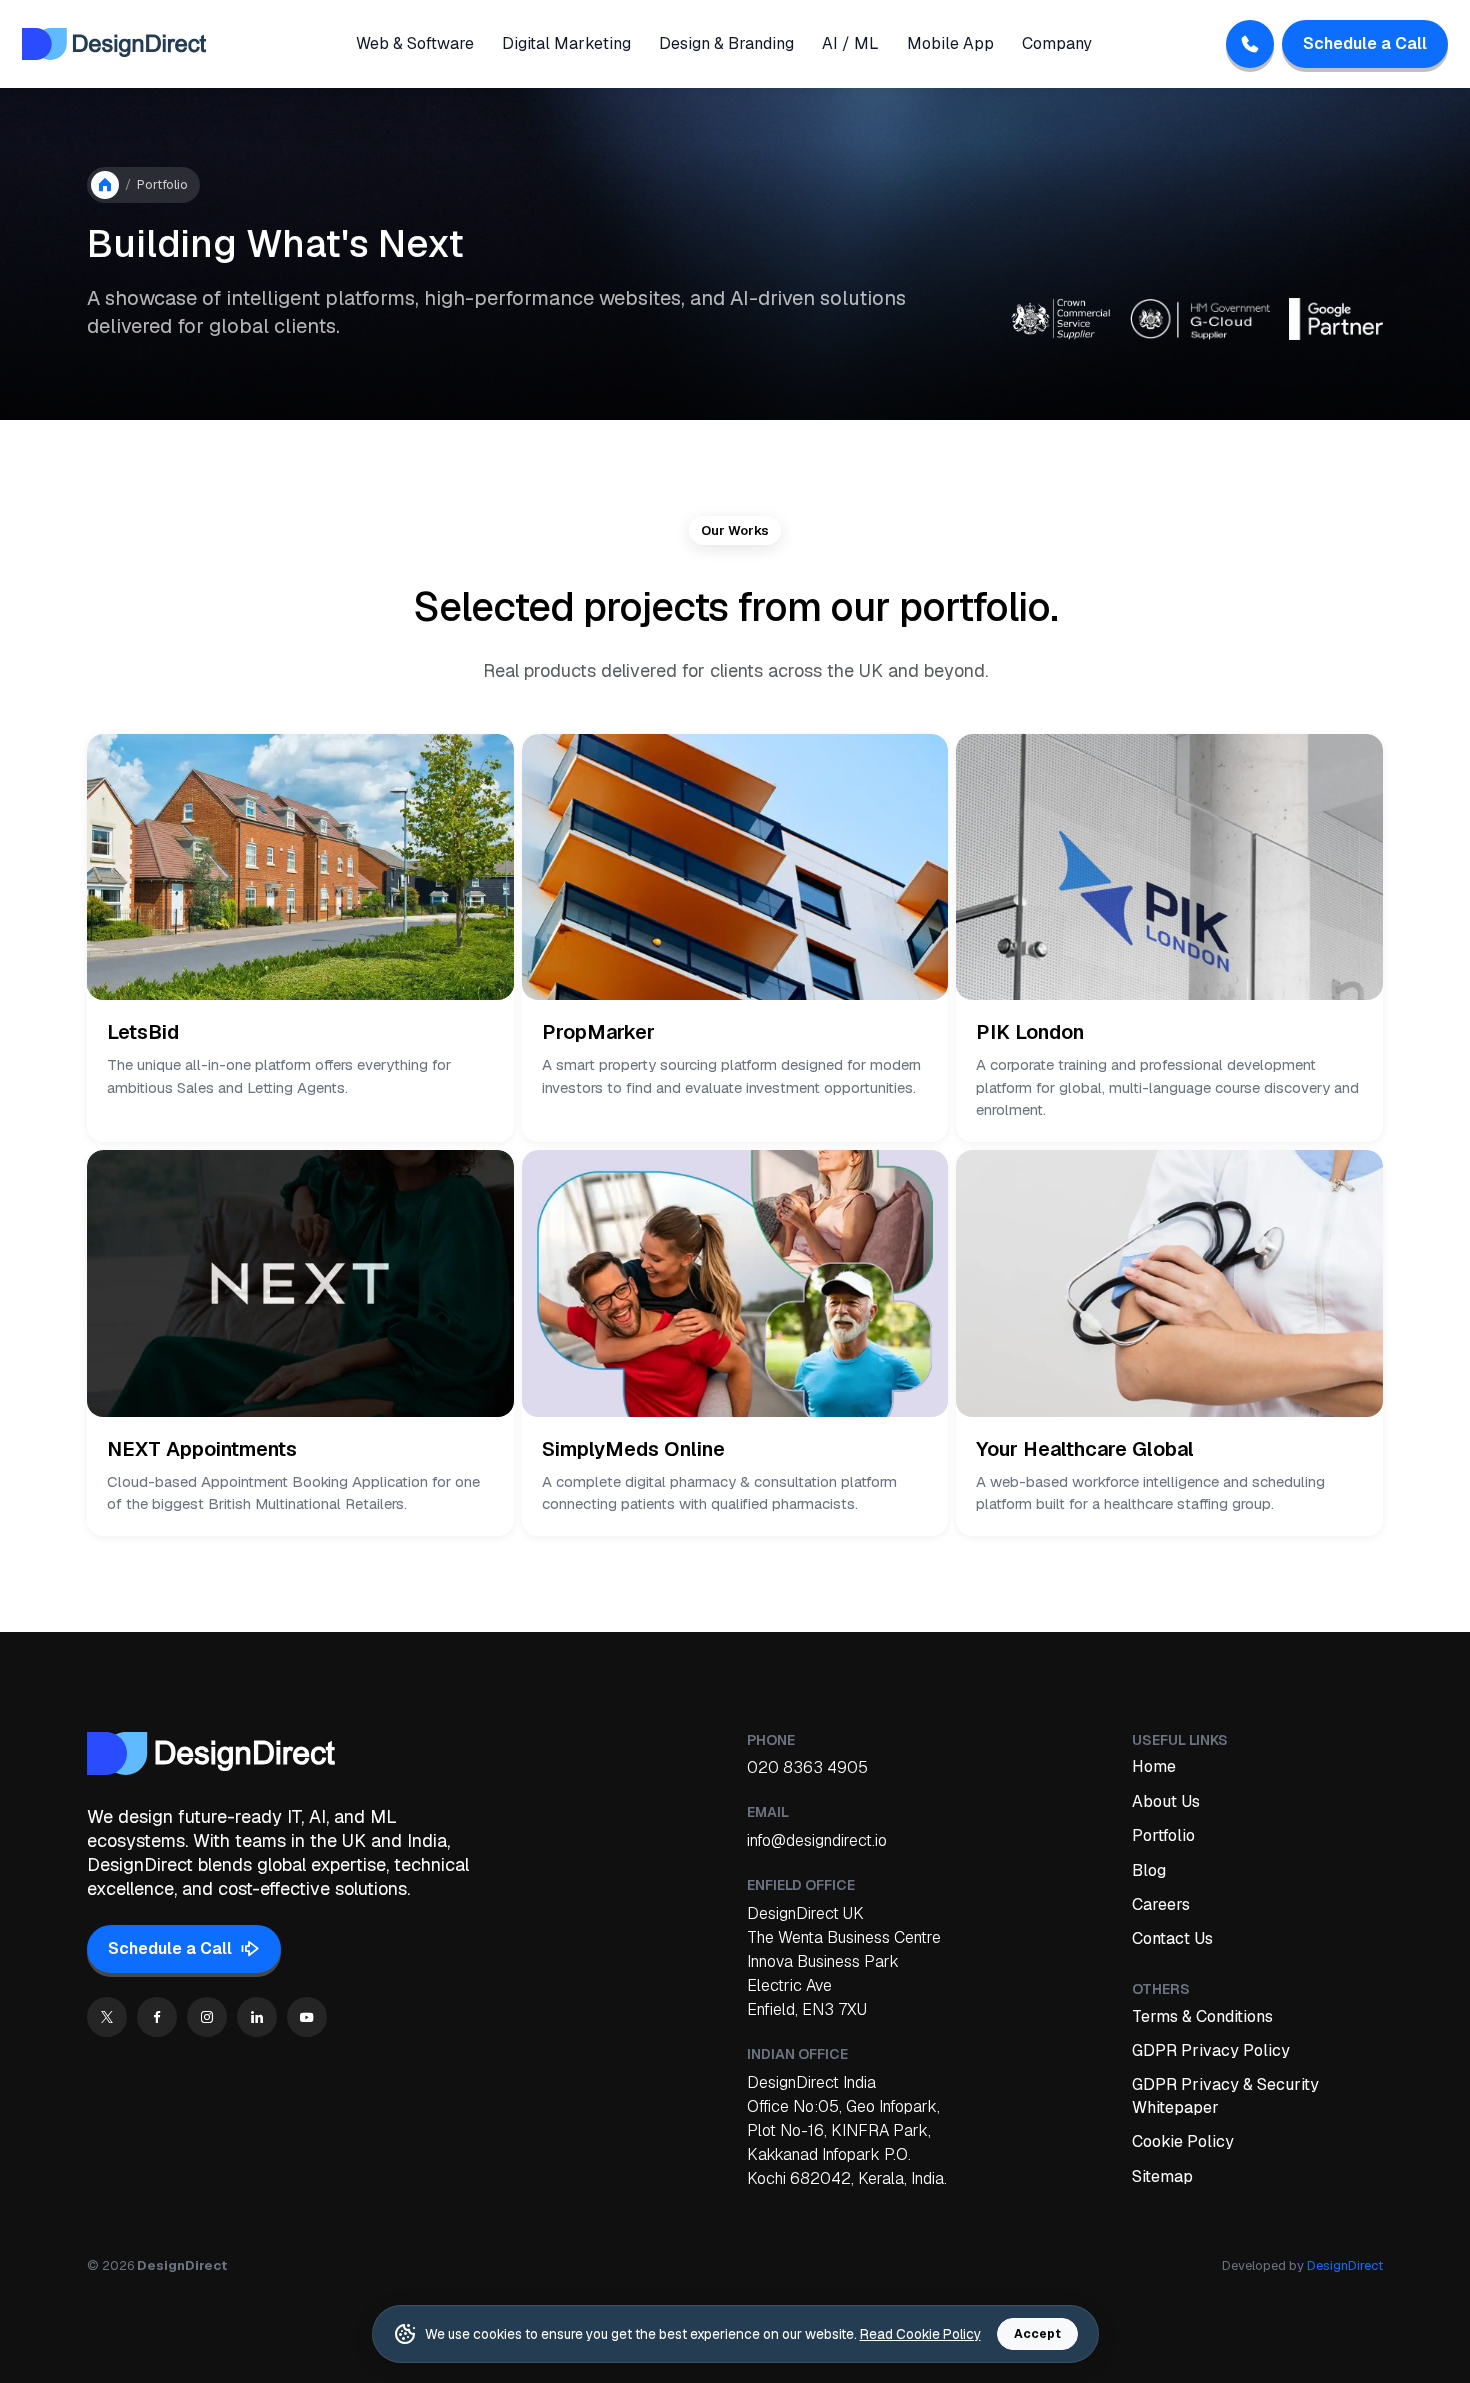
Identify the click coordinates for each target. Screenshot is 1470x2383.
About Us (1166, 1801)
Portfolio (1163, 1835)
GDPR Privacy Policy (1211, 2050)
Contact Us (1172, 1938)
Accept (1037, 2334)
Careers (1161, 1904)
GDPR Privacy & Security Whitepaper (1225, 2095)
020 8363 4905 (807, 1767)
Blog (1149, 1870)
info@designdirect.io (817, 1840)
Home (1154, 1766)
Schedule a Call (1365, 43)
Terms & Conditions (1202, 2016)
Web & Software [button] (415, 43)
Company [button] (1057, 43)
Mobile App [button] (950, 43)
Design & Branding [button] (726, 43)
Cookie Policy (1183, 2141)
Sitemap (1162, 2176)
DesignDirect (1345, 2265)
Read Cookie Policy (920, 2334)
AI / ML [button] (850, 43)
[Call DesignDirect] (1250, 44)
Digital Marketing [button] (566, 43)
